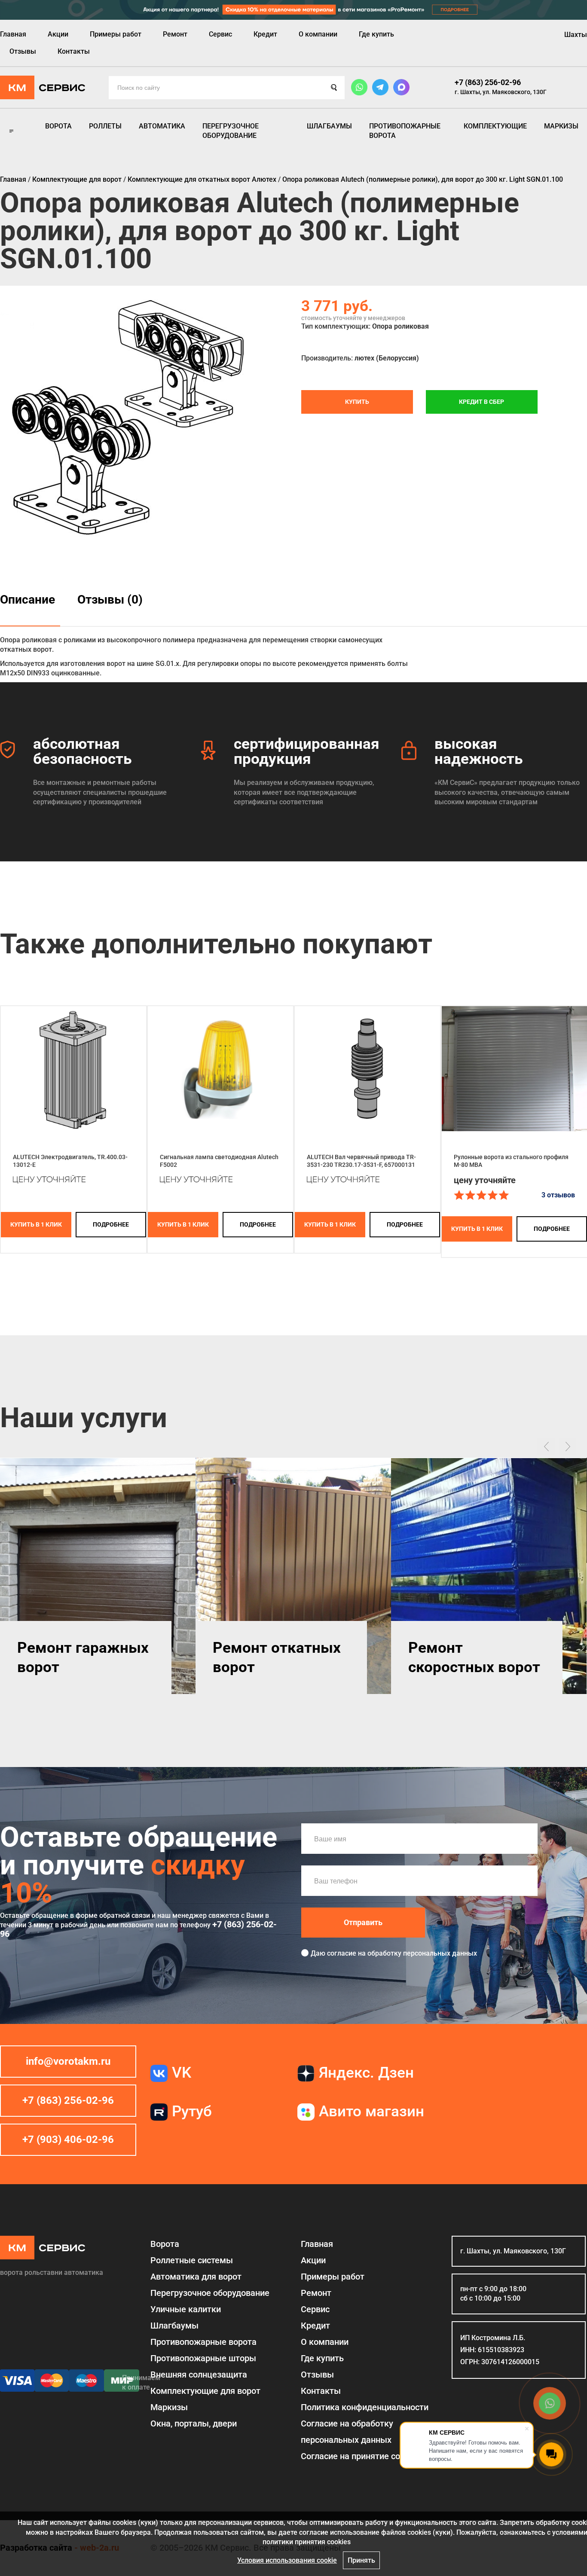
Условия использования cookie (287, 2560)
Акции (58, 34)
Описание (28, 600)
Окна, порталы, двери (194, 2423)
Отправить (363, 1922)
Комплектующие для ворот (205, 2391)
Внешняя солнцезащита (199, 2375)
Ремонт (175, 34)
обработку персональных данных (422, 1953)
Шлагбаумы (329, 126)
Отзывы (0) (110, 600)
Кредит (265, 34)
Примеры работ (116, 34)
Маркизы (561, 126)
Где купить (376, 34)
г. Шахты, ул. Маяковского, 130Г (501, 92)
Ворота (58, 126)
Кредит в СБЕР (482, 402)
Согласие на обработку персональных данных (347, 2432)
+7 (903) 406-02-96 (68, 2140)
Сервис (220, 34)
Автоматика (162, 126)
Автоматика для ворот (196, 2277)
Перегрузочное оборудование (231, 131)
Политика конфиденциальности (365, 2407)
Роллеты (105, 126)
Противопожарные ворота (405, 131)
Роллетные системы (192, 2260)
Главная (13, 34)
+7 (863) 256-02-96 (488, 82)
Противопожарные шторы (203, 2358)
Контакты (74, 51)
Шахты (576, 35)
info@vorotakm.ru (68, 2061)
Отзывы (23, 51)
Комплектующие (495, 126)
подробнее (111, 1224)
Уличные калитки (186, 2309)
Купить (357, 402)
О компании (318, 34)
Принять (361, 2560)
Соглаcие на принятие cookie (358, 2456)
